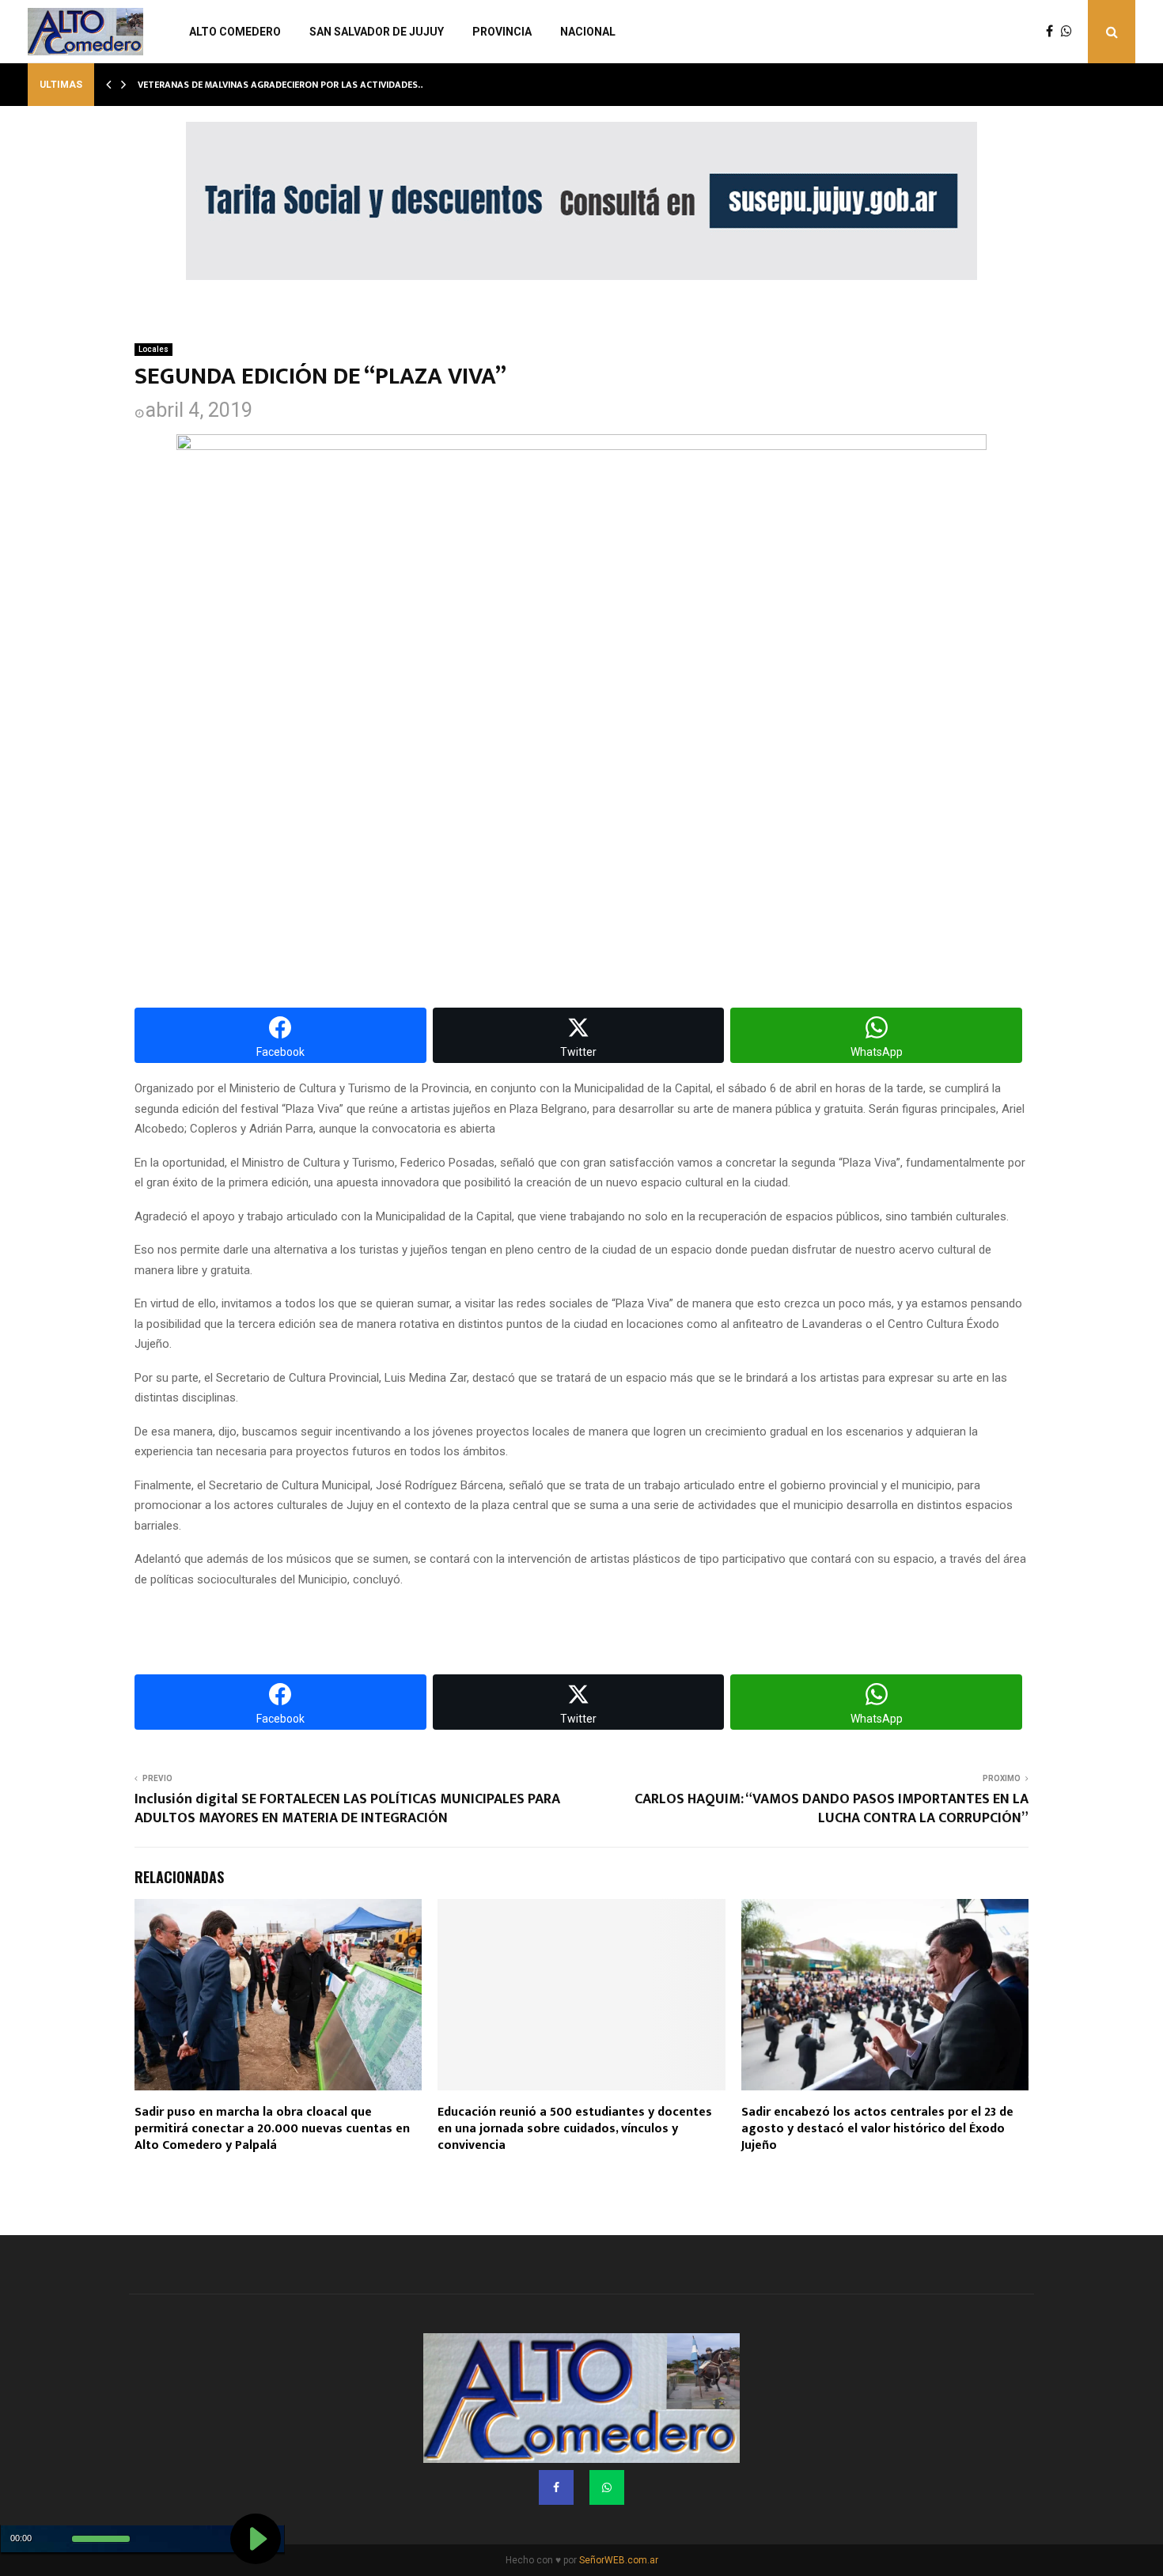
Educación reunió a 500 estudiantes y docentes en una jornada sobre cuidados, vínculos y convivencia (575, 2129)
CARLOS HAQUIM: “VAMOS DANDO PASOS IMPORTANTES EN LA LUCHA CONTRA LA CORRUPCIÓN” (832, 1809)
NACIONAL (588, 32)
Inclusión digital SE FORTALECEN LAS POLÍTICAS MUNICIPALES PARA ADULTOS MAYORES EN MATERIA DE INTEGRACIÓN (347, 1809)
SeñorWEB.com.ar (619, 2560)
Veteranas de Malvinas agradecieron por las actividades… (282, 85)
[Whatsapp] (1070, 32)
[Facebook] (1053, 32)
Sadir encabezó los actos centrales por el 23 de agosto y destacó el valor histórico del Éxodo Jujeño (877, 2129)
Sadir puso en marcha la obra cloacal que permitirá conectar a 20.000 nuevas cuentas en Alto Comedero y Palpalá (272, 2129)
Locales (153, 349)
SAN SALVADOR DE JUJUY (377, 32)
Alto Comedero (235, 32)
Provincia (502, 32)
